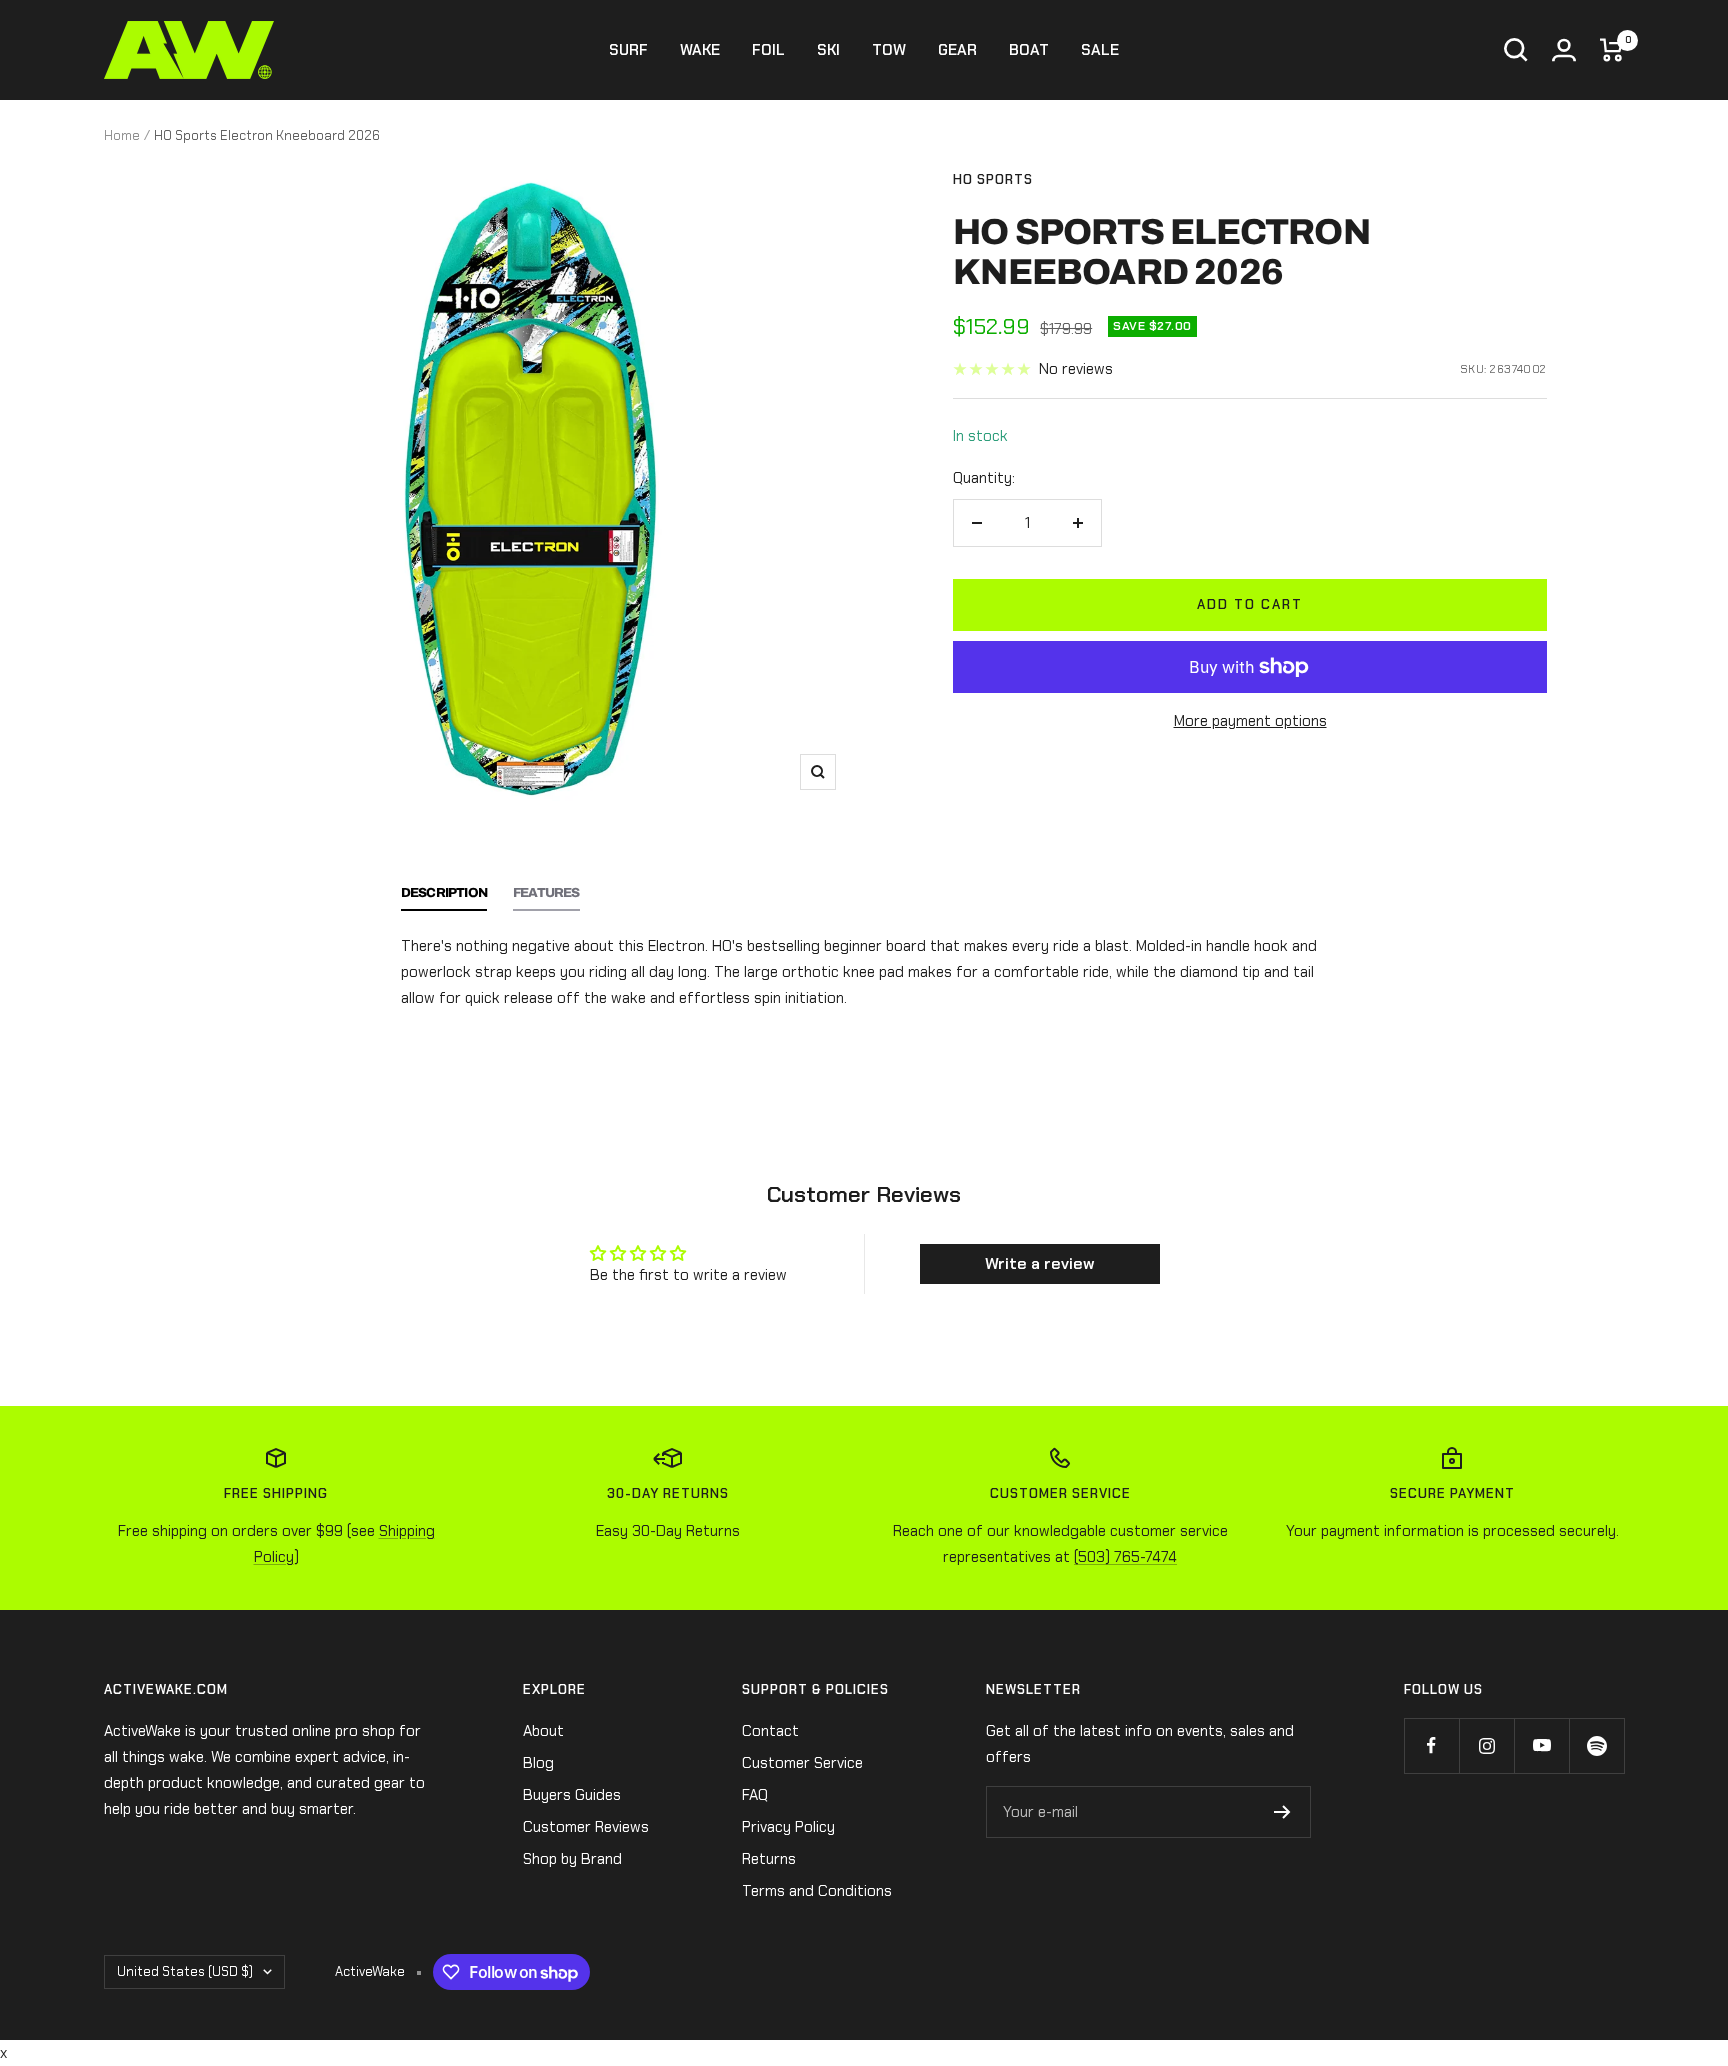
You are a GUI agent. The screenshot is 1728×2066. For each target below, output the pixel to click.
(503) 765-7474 (1125, 1557)
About (543, 1731)
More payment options (1250, 721)
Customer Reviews (586, 1827)
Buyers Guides (572, 1795)
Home (122, 135)
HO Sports (993, 179)
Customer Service (802, 1763)
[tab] (444, 898)
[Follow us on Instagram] (1486, 1745)
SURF (628, 50)
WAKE (700, 50)
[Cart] (1612, 50)
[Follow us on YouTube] (1541, 1745)
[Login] (1564, 50)
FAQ (755, 1795)
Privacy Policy (788, 1827)
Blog (538, 1763)
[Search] (1516, 50)
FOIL (768, 50)
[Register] (1282, 1812)
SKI (828, 50)
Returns (769, 1859)
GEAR (957, 50)
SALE (1100, 50)
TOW (889, 50)
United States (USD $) (185, 1971)
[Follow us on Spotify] (1596, 1745)
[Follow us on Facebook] (1431, 1745)
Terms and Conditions (817, 1891)
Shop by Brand (572, 1859)
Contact (770, 1731)
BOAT (1029, 50)
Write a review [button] (1040, 1263)
